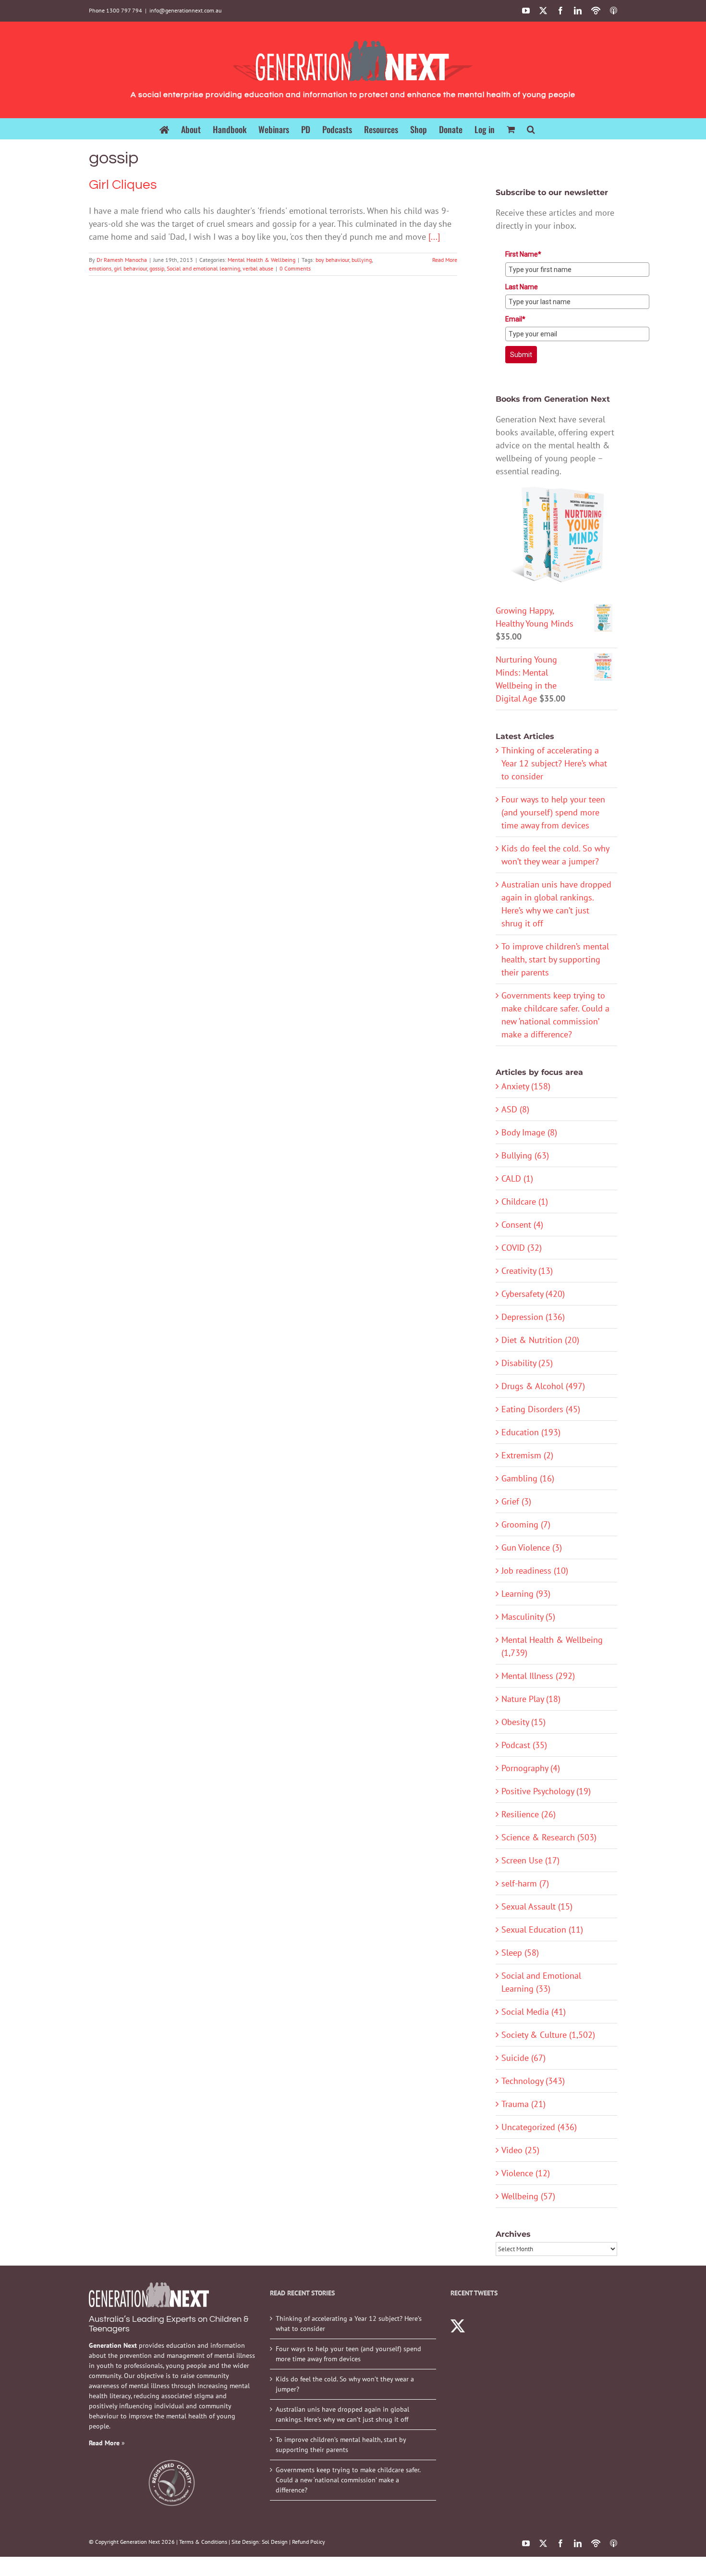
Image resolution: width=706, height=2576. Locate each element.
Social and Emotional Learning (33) (541, 1982)
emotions (100, 268)
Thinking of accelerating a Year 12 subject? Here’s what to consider (554, 763)
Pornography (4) (531, 1768)
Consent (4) (522, 1225)
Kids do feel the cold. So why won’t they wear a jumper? (345, 2384)
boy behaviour (332, 260)
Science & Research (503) (549, 1837)
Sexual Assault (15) (537, 1906)
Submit (521, 355)
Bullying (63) (525, 1155)
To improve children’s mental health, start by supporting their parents (555, 959)
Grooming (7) (526, 1524)
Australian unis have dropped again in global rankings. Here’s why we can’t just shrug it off (342, 2414)
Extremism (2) (527, 1455)
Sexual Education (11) (542, 1929)
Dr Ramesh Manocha (122, 260)
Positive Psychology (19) (546, 1791)
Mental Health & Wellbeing (262, 260)
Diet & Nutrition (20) (540, 1340)
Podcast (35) (524, 1745)
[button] (531, 129)
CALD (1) (517, 1178)
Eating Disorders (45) (541, 1409)
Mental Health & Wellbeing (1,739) (552, 1646)
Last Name (522, 287)
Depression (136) (533, 1317)
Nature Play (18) (531, 1699)
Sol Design (275, 2542)
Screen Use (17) (530, 1860)
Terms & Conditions (203, 2542)
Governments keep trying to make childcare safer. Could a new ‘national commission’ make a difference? (348, 2480)
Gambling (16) (528, 1478)
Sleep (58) (520, 1953)
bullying (362, 260)
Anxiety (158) (526, 1086)
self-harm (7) (525, 1883)
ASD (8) (515, 1109)
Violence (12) (526, 2173)
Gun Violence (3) (532, 1547)
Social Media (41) (534, 2012)
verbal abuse (258, 268)
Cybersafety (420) (533, 1294)
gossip (157, 268)
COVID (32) (522, 1248)
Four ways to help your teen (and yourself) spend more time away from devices (553, 812)
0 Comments (295, 268)
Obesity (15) (523, 1722)
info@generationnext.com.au (185, 10)
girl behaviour (130, 268)
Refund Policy (309, 2542)
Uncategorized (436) (539, 2127)
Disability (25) (527, 1363)
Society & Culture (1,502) (548, 2035)
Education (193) (531, 1432)
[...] (434, 237)
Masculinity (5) (528, 1617)
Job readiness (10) (535, 1571)
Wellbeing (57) (528, 2196)
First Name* (523, 254)
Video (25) (520, 2150)
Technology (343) (533, 2081)
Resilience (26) (529, 1814)
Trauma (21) (523, 2104)
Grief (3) (516, 1501)
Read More (445, 260)
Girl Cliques (123, 185)
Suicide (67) (523, 2058)
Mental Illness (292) (538, 1676)
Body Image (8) (529, 1132)
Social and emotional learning (203, 268)
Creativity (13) (527, 1271)
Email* (515, 319)
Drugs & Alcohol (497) (543, 1386)
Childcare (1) (525, 1202)
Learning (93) (526, 1594)
